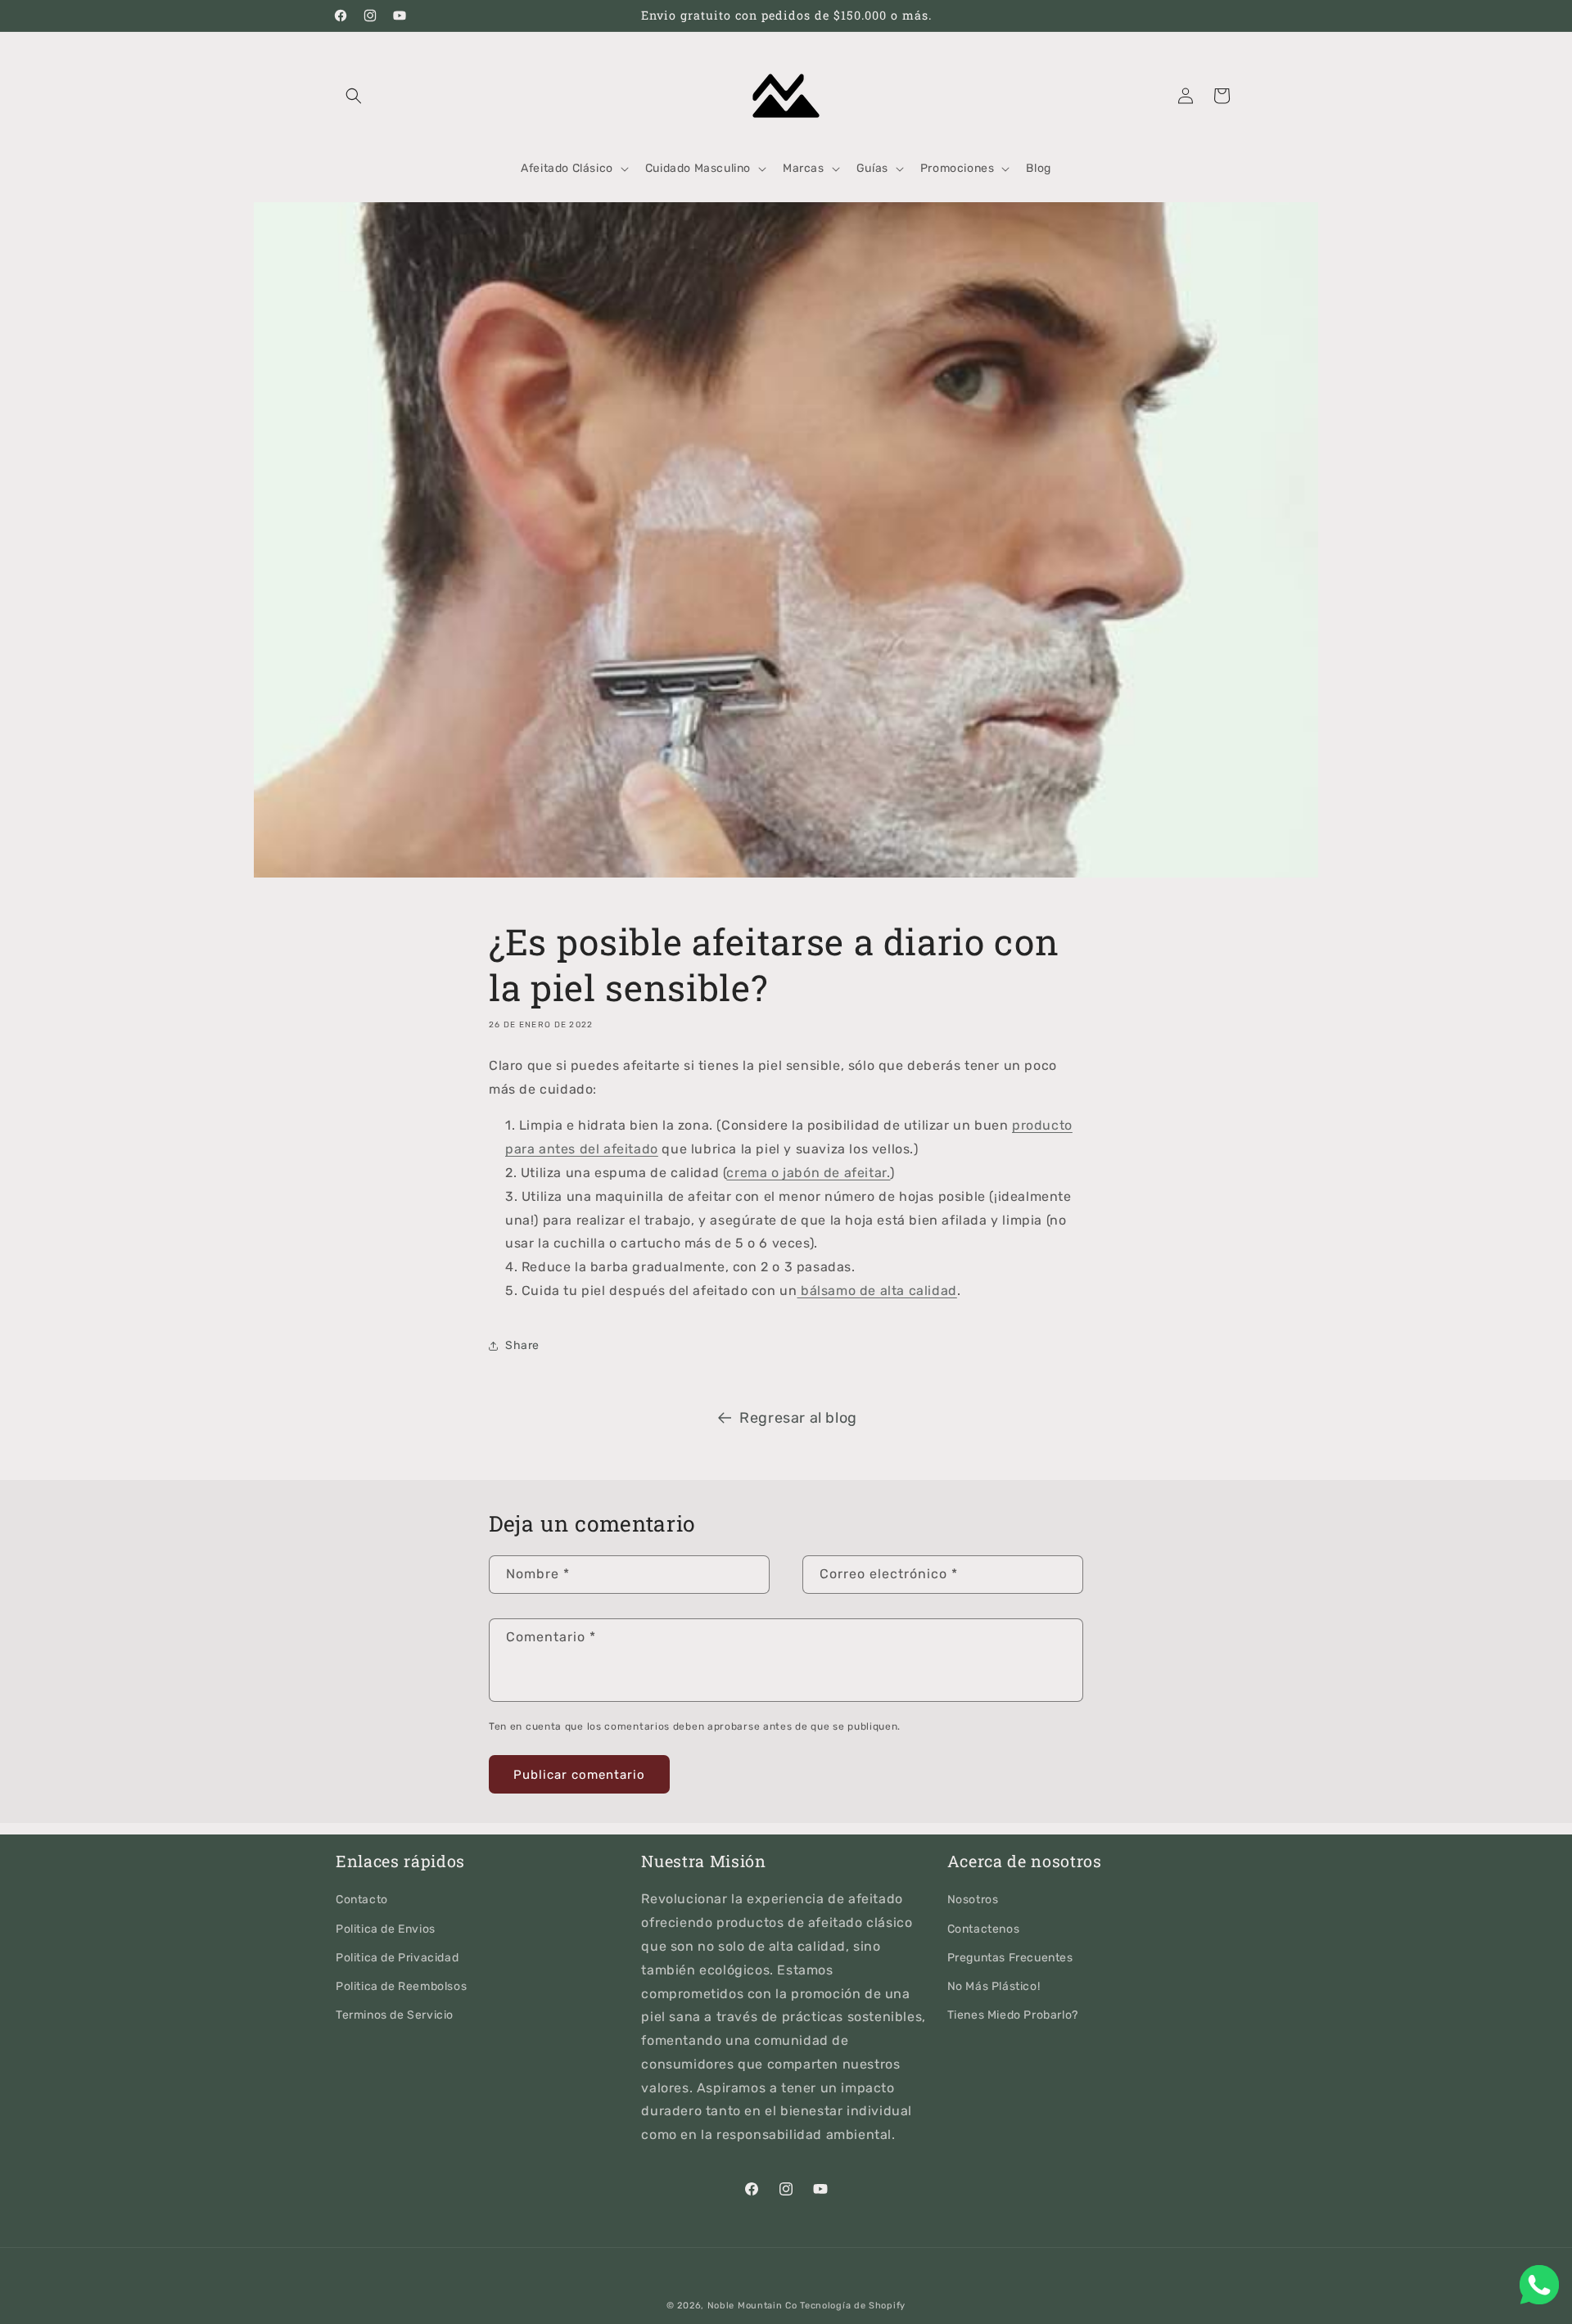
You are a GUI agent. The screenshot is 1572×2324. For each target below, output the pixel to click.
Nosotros (973, 1900)
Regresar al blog (798, 1418)
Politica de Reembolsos (401, 1986)
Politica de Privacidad (397, 1958)
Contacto (362, 1900)
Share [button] (522, 1345)
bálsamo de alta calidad (876, 1291)
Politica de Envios (386, 1929)
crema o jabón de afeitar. (808, 1173)
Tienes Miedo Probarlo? (1013, 2015)
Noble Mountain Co (752, 2306)
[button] (354, 96)
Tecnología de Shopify (853, 2306)
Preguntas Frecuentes (1010, 1958)
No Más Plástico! (994, 1986)
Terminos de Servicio (395, 2015)
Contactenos (984, 1929)
